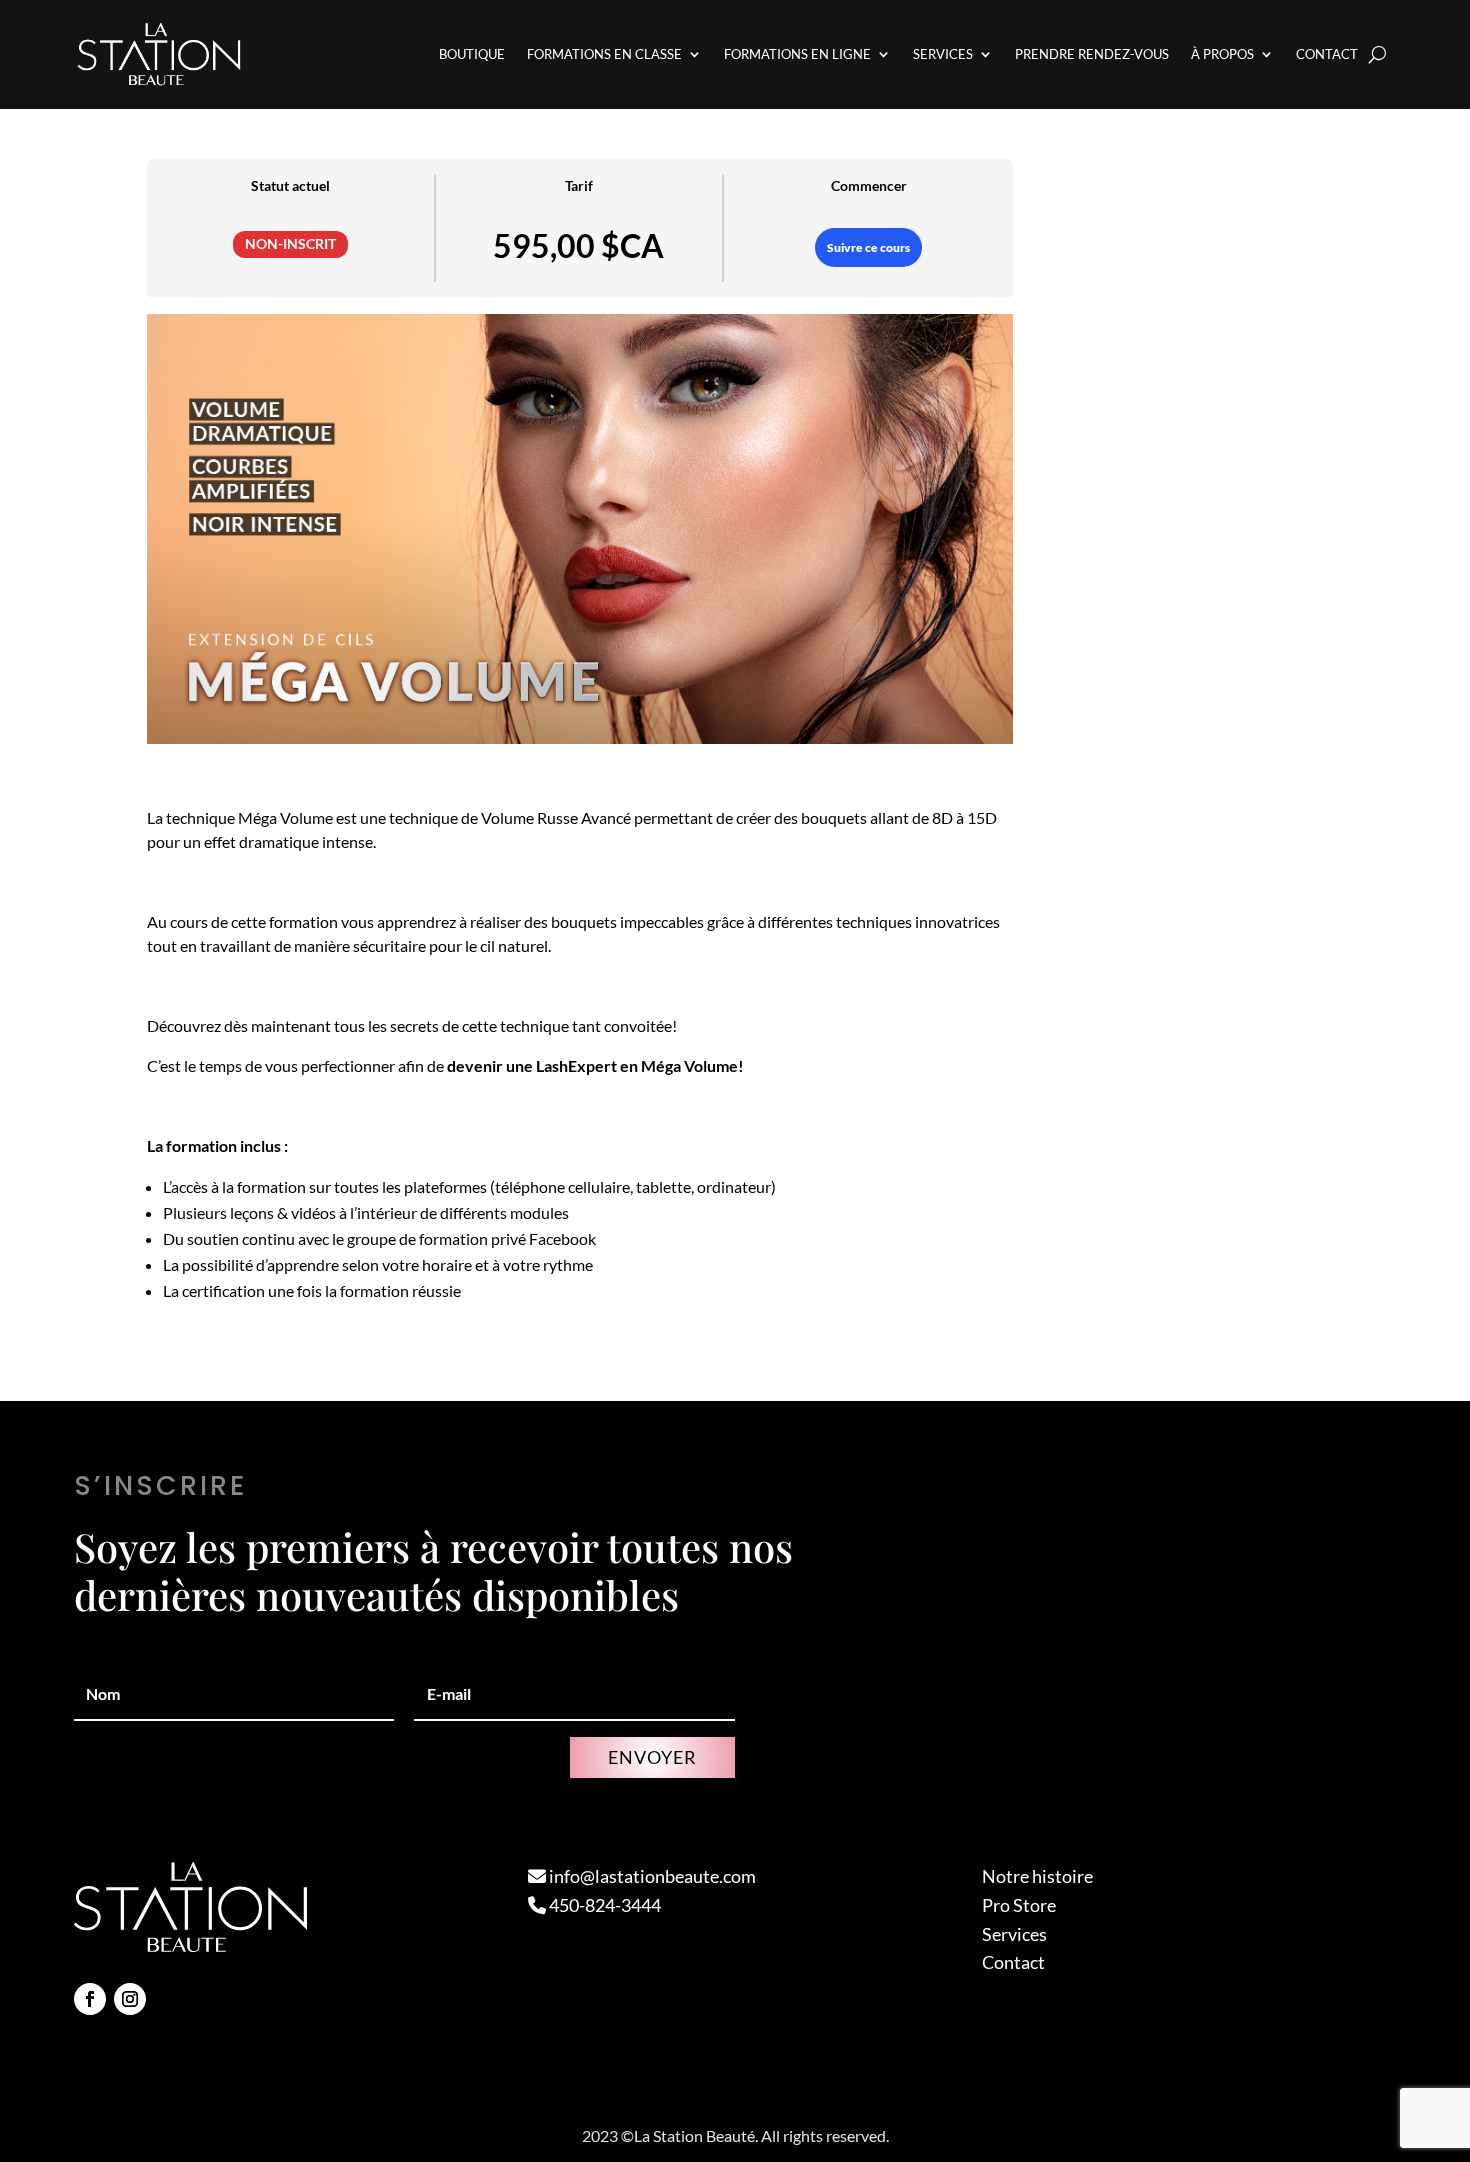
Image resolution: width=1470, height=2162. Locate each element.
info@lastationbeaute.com (651, 1876)
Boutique (472, 54)
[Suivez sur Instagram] (130, 1999)
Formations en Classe (604, 54)
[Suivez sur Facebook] (90, 1999)
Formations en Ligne (797, 54)
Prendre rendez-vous (1092, 54)
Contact (1327, 54)
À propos (1222, 54)
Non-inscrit (290, 244)
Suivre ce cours (868, 247)
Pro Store (1019, 1905)
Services (943, 54)
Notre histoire (1037, 1876)
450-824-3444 (603, 1905)
